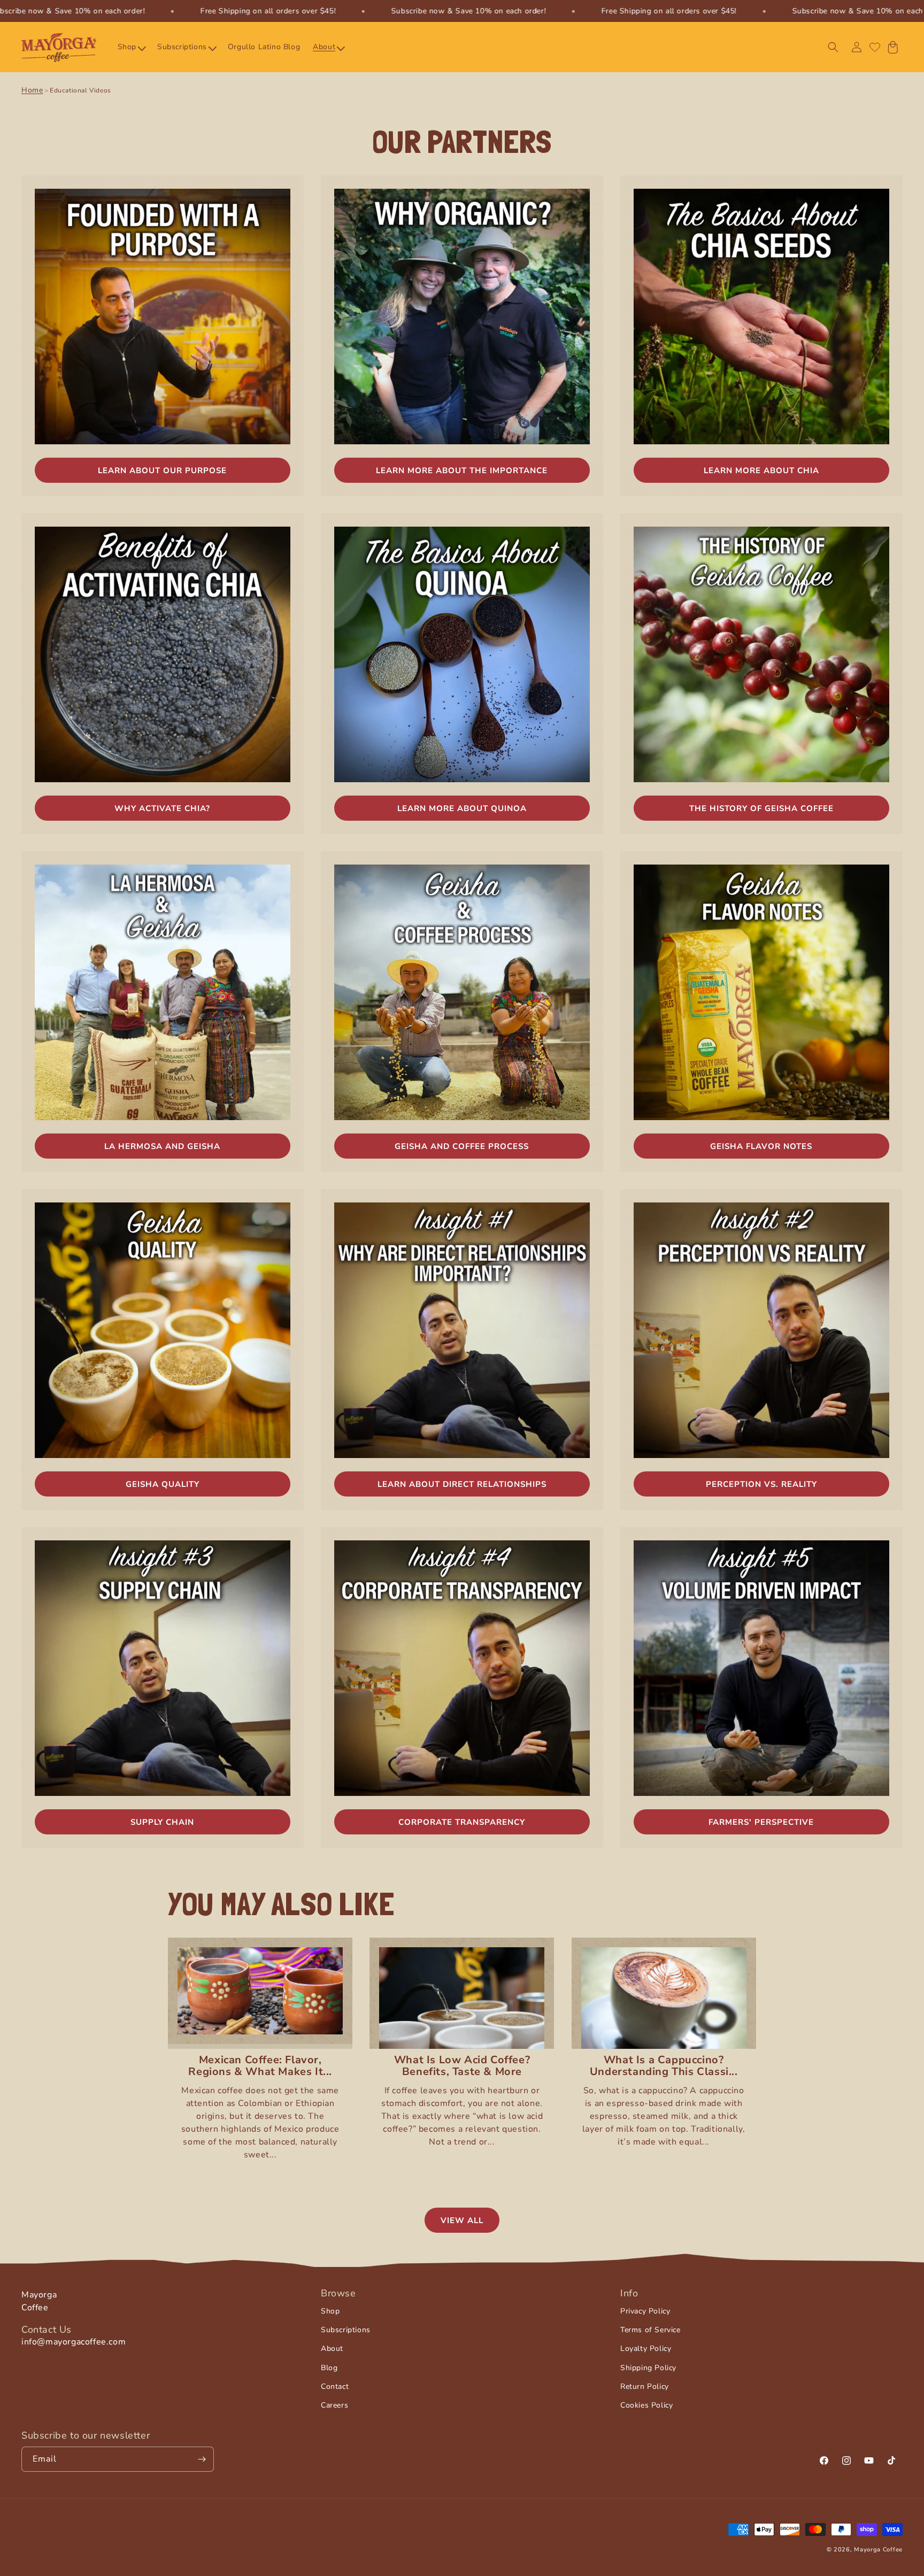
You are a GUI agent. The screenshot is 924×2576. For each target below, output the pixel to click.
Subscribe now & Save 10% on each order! (468, 11)
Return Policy (645, 2386)
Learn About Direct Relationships (462, 1484)
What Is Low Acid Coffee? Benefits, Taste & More (462, 2066)
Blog (329, 2367)
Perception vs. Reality (761, 1484)
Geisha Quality (163, 1484)
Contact (335, 2386)
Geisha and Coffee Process (462, 1146)
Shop (330, 2311)
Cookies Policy (646, 2405)
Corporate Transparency (462, 1822)
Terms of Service (650, 2330)
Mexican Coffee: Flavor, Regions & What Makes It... (260, 2066)
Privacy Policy (645, 2311)
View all (462, 2220)
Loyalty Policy (646, 2349)
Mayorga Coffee (878, 2550)
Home (32, 90)
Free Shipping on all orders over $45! (268, 11)
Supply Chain (162, 1822)
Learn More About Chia (761, 471)
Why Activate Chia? (162, 808)
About (332, 2349)
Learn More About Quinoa (462, 808)
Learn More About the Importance (462, 471)
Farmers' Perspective (761, 1822)
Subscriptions (346, 2330)
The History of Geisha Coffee (761, 808)
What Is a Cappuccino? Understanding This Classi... (664, 2066)
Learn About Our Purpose (162, 471)
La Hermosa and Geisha (162, 1146)
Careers (334, 2405)
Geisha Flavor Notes (761, 1146)
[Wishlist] (875, 47)
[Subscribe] (202, 2459)
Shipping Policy (648, 2367)
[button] (131, 47)
